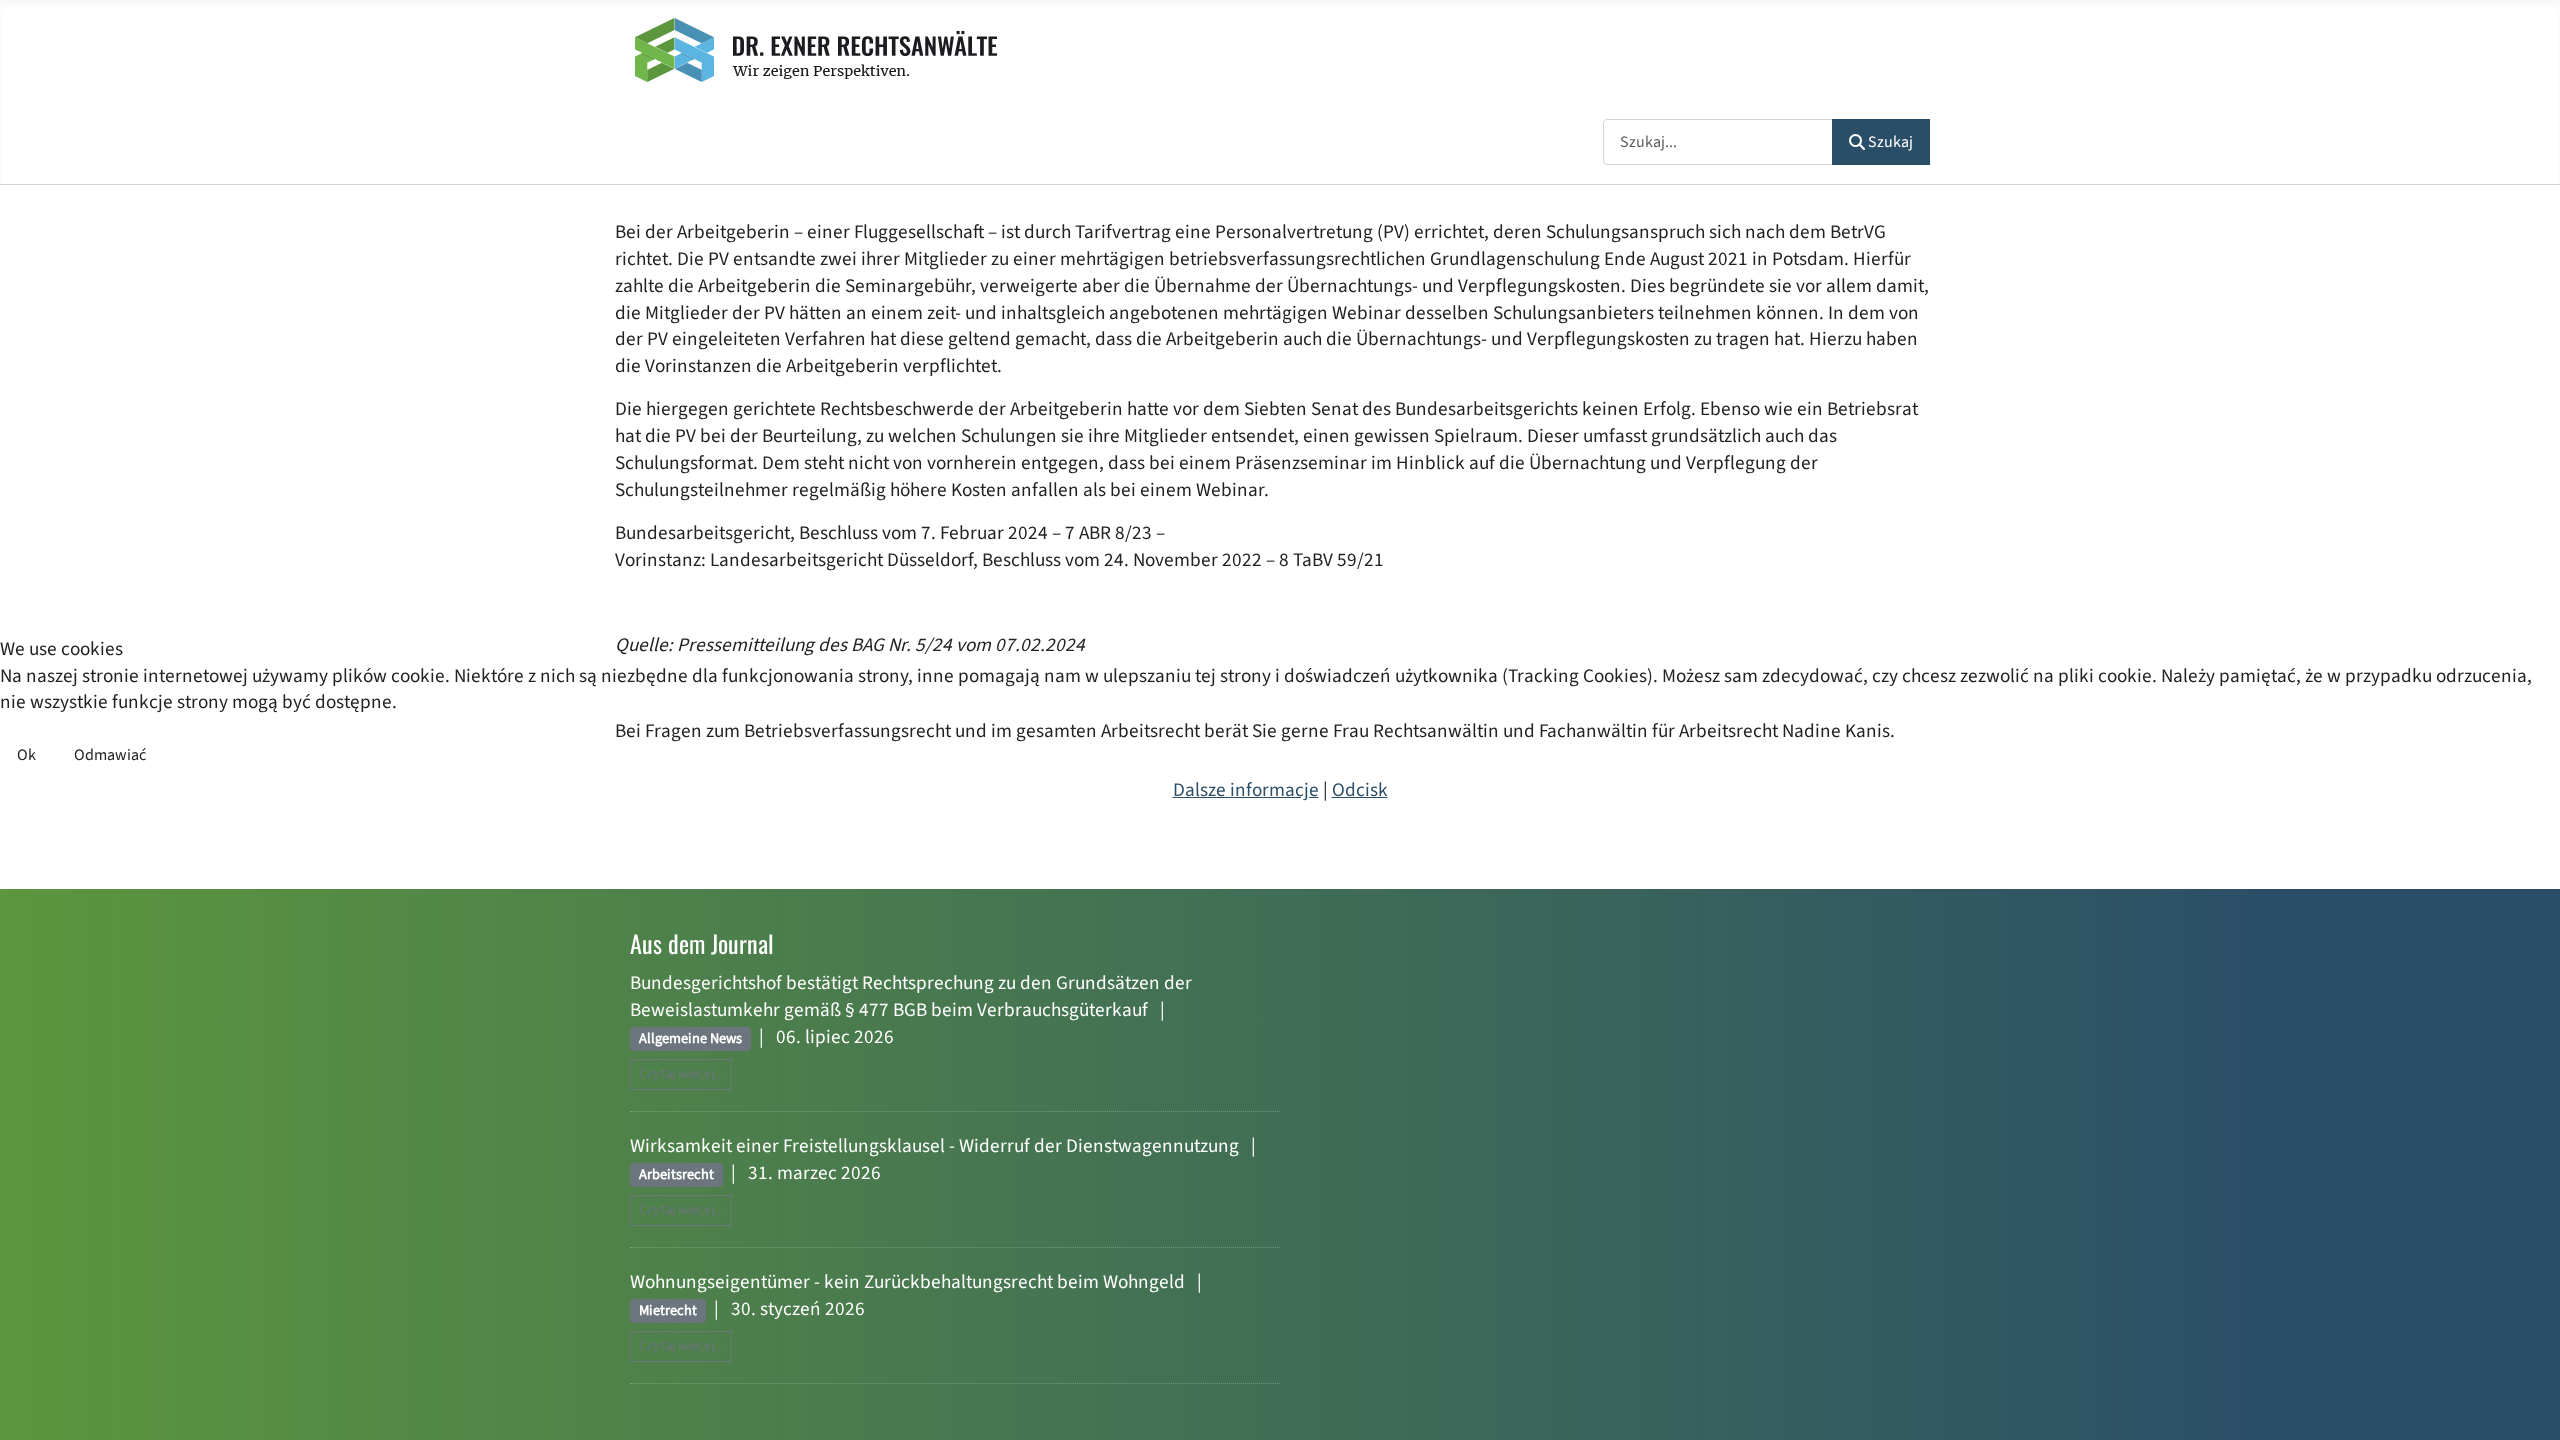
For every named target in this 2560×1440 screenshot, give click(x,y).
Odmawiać (110, 755)
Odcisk (1360, 790)
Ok (26, 755)
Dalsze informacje (1246, 790)
